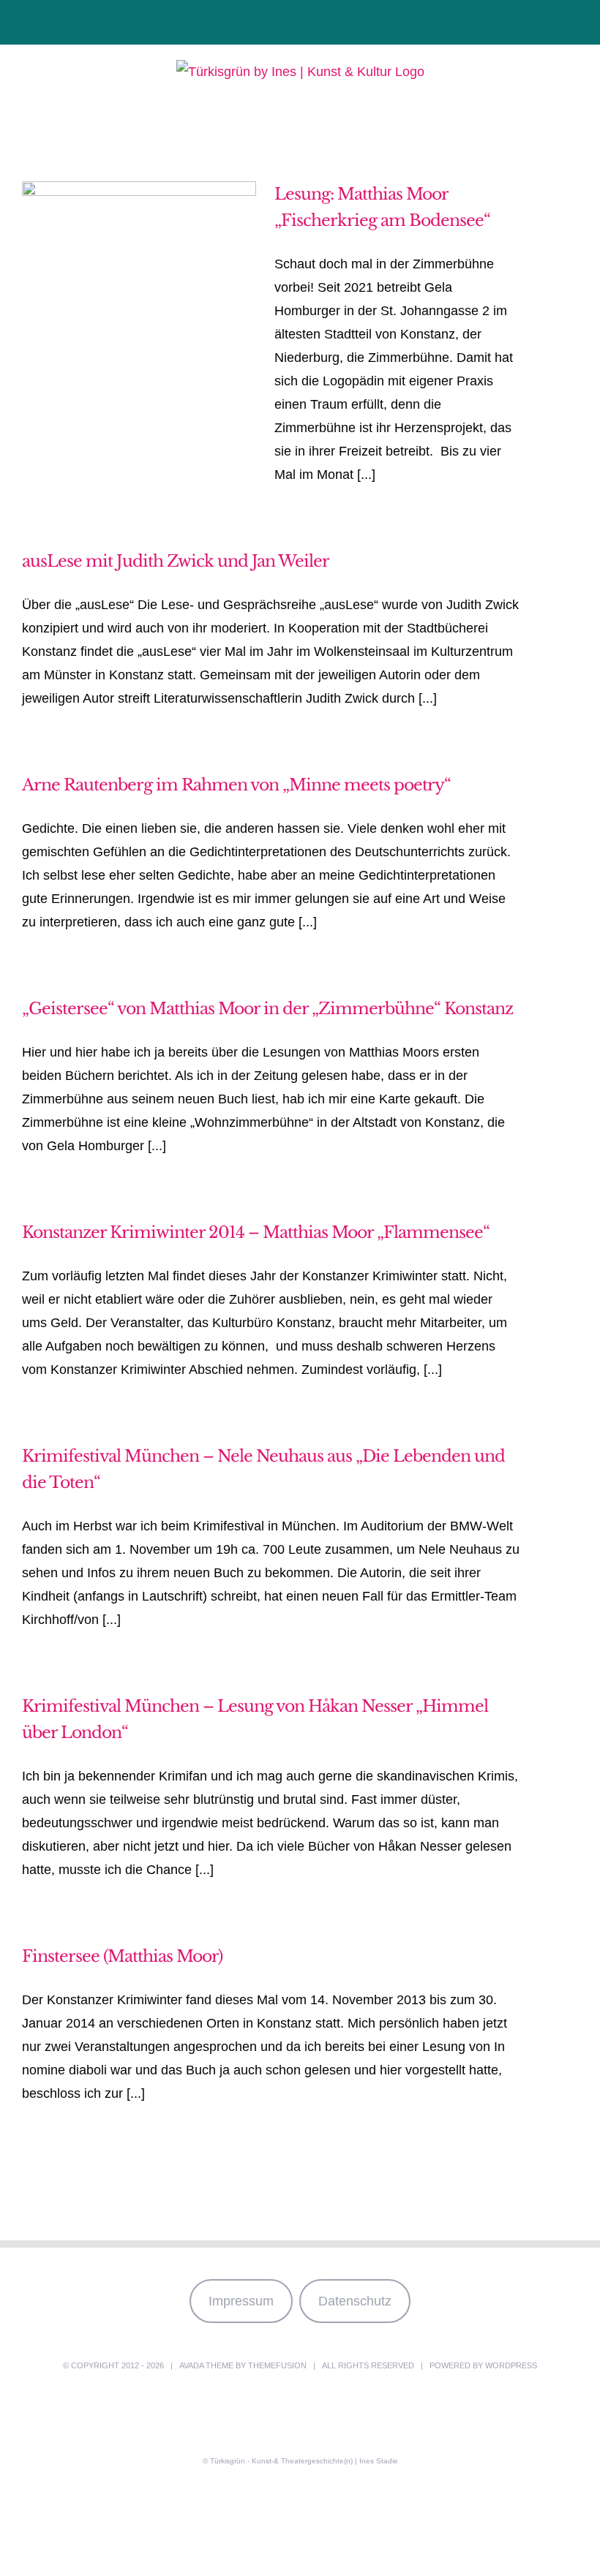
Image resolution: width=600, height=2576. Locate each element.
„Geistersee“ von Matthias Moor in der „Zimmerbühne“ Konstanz (267, 1009)
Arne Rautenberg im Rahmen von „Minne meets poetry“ (236, 785)
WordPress (511, 2365)
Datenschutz (355, 2301)
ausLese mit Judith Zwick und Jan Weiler (176, 561)
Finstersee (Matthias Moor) (122, 1956)
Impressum (241, 2301)
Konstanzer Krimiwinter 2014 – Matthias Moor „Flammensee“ (256, 1232)
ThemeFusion (277, 2365)
